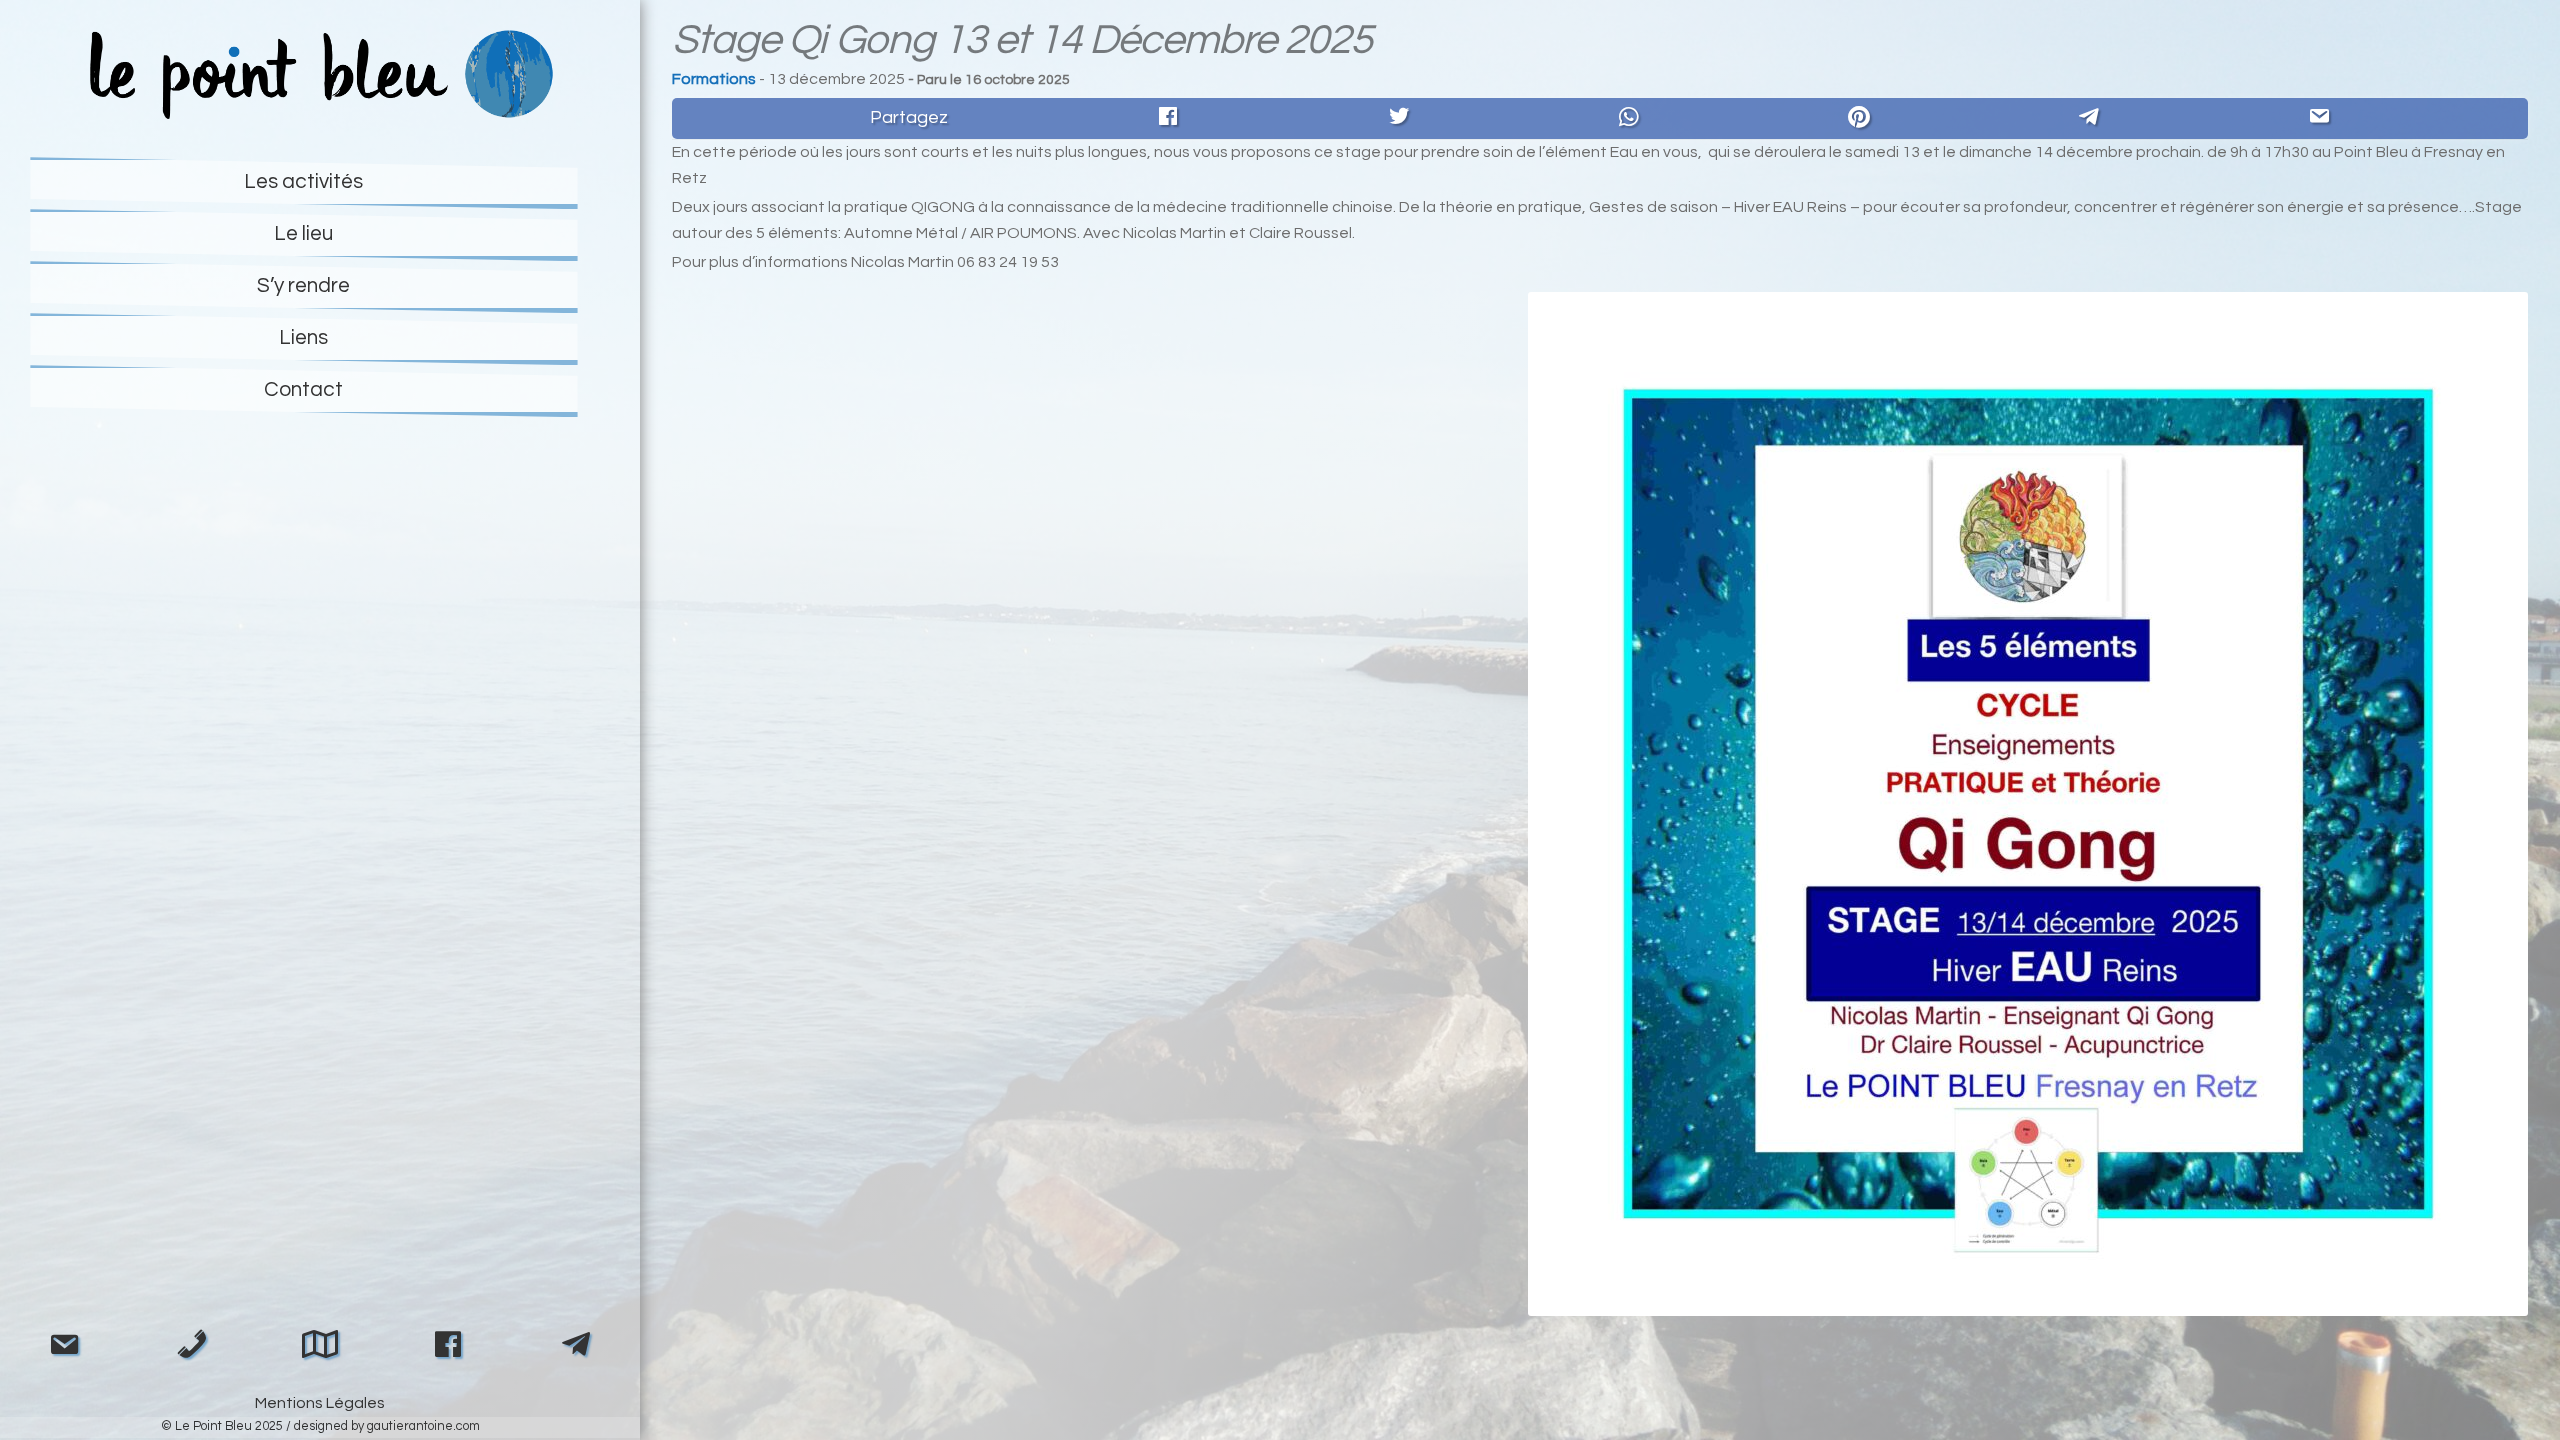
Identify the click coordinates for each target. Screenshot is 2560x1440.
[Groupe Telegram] (576, 1346)
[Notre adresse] (320, 1346)
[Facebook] (1168, 118)
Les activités (303, 181)
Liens (303, 337)
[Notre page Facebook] (448, 1348)
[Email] (2319, 118)
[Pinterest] (1859, 118)
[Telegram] (2089, 118)
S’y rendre (303, 285)
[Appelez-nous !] (192, 1348)
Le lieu (303, 233)
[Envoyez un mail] (64, 1348)
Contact (303, 389)
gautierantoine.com (423, 1426)
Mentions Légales (320, 1403)
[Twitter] (1399, 118)
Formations (714, 79)
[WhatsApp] (1629, 118)
